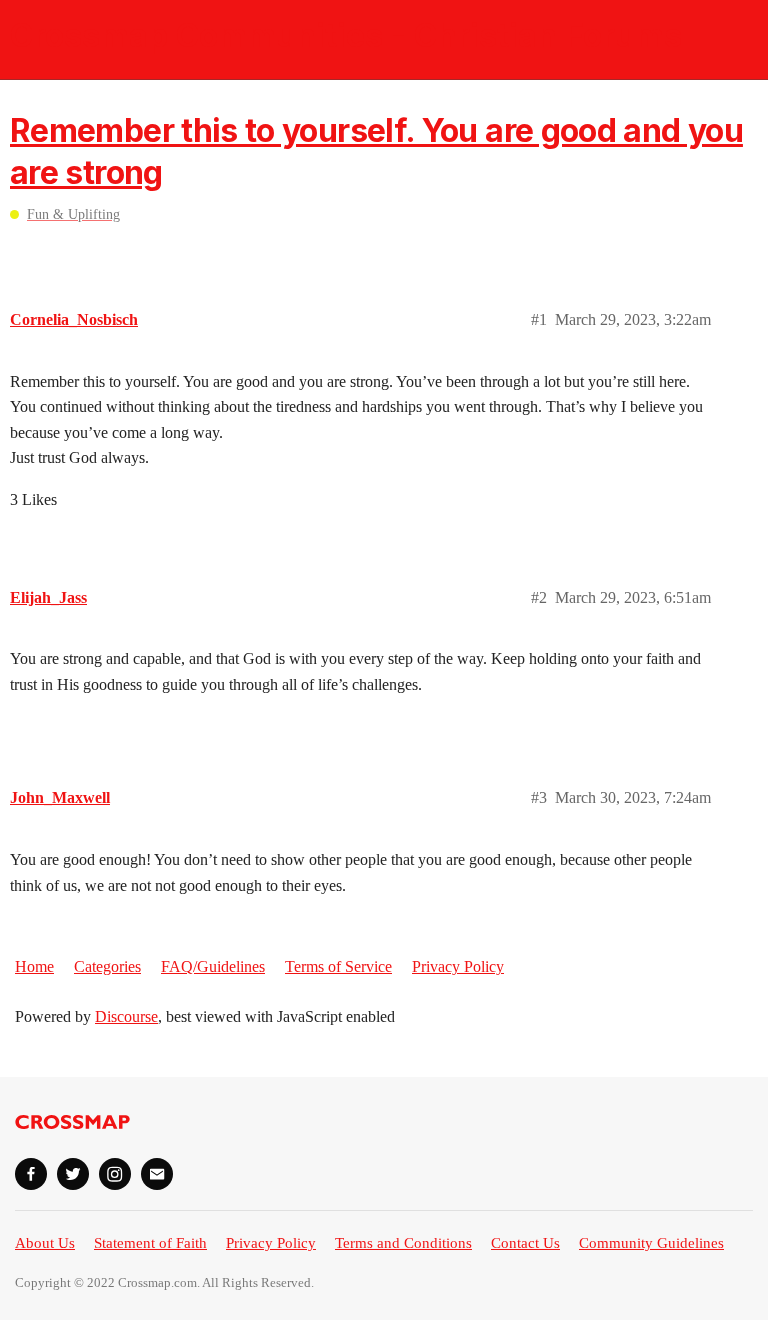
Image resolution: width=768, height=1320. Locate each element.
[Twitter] (73, 1174)
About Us (45, 1243)
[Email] (157, 1174)
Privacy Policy (458, 966)
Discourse (126, 1016)
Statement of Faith (150, 1243)
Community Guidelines (651, 1243)
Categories (107, 966)
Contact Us (525, 1243)
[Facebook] (31, 1174)
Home (34, 966)
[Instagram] (115, 1174)
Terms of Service (338, 966)
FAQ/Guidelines (213, 966)
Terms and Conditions (403, 1243)
